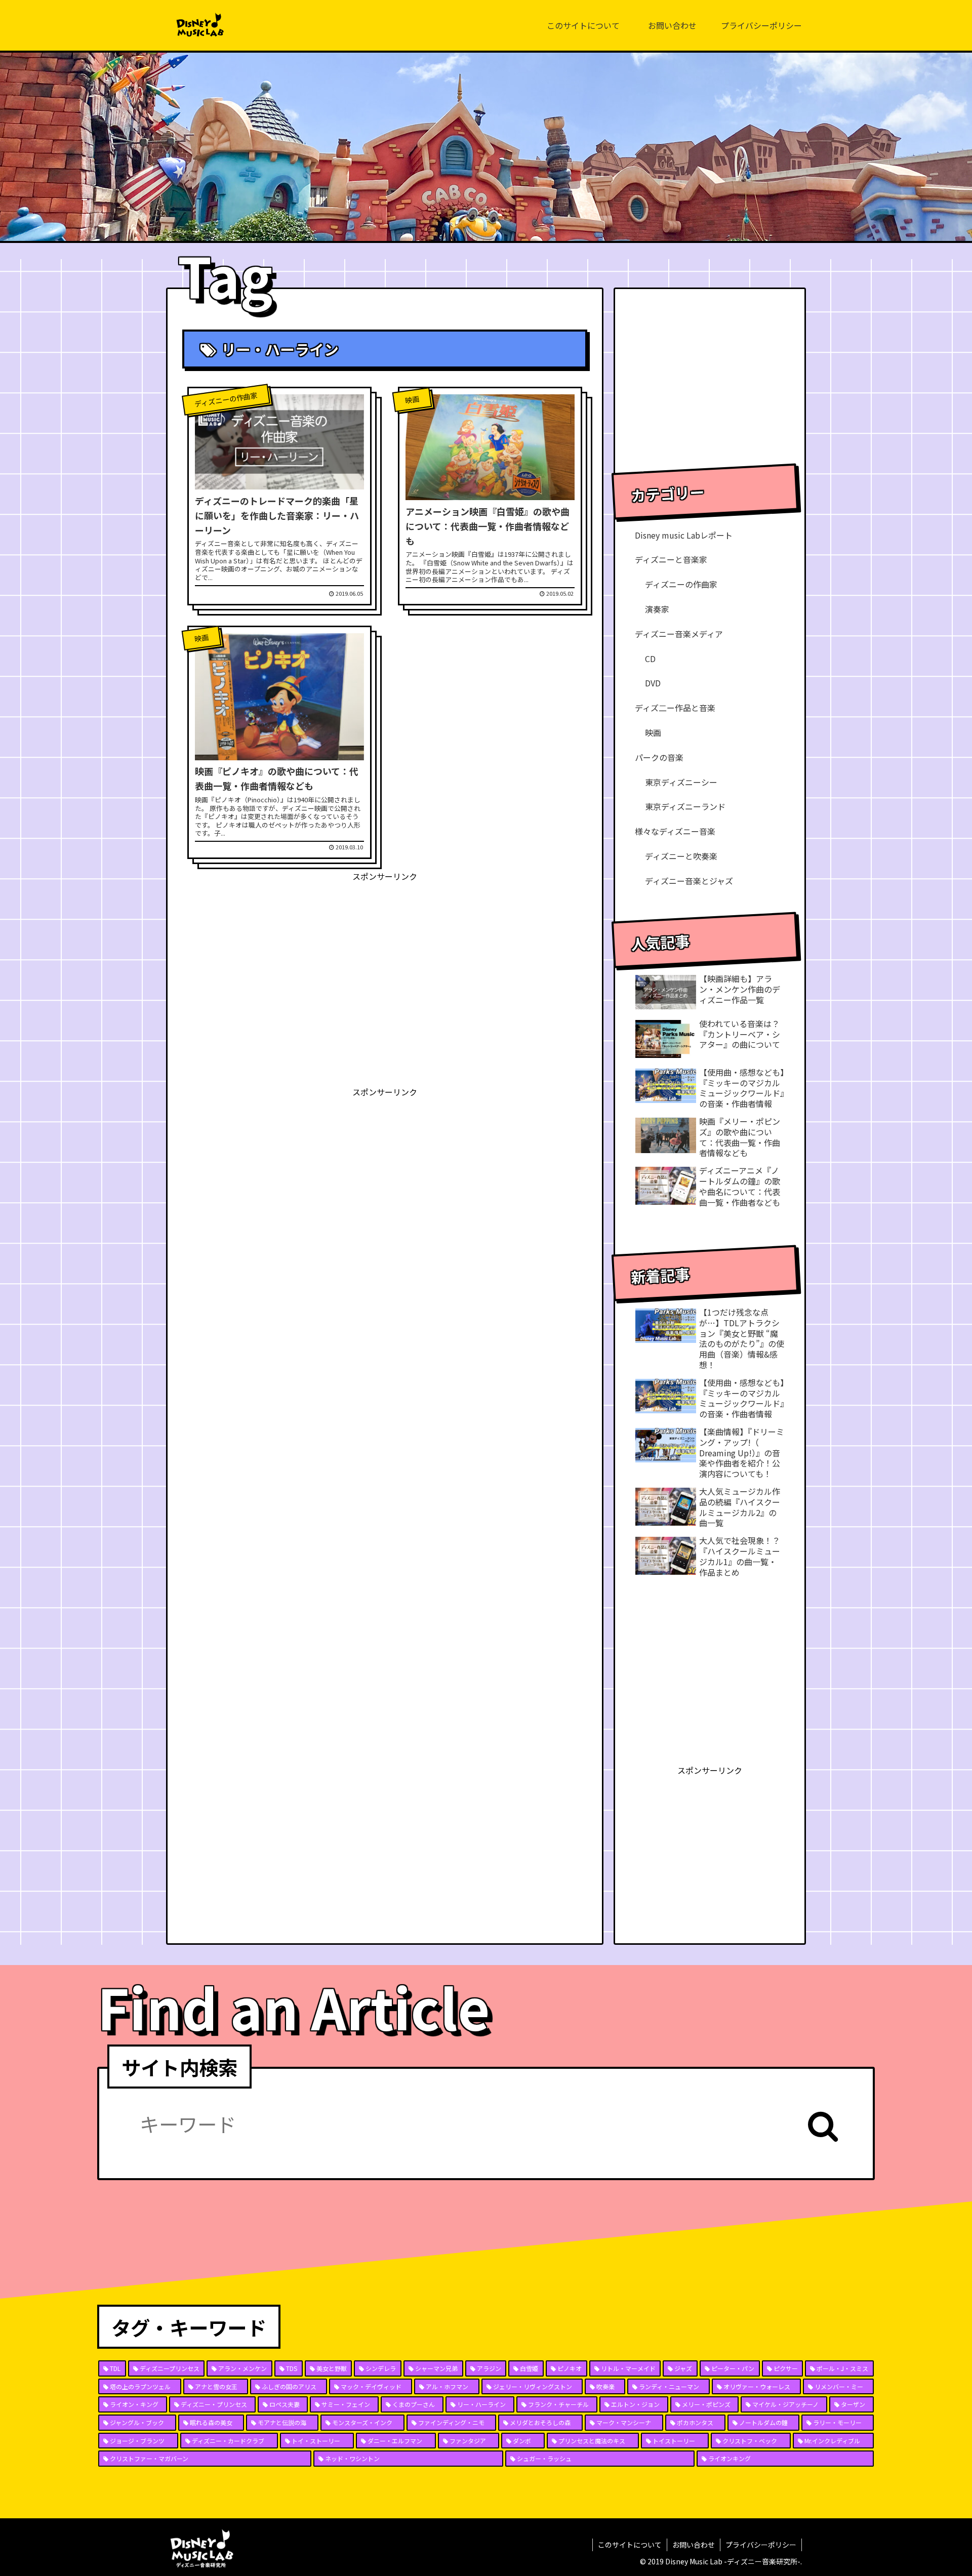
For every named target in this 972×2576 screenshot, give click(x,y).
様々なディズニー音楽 (675, 831)
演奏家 (657, 609)
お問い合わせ (694, 2545)
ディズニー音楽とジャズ (689, 881)
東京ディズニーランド (685, 806)
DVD (653, 683)
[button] (823, 2126)
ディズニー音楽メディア (679, 634)
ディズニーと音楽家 (671, 559)
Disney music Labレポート (684, 535)
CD (650, 659)
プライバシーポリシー (761, 2545)
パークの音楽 (659, 757)
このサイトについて (630, 2545)
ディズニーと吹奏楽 (681, 856)
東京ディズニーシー (681, 782)
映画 (653, 732)
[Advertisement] (385, 955)
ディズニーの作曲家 (681, 584)
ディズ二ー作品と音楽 (675, 708)
